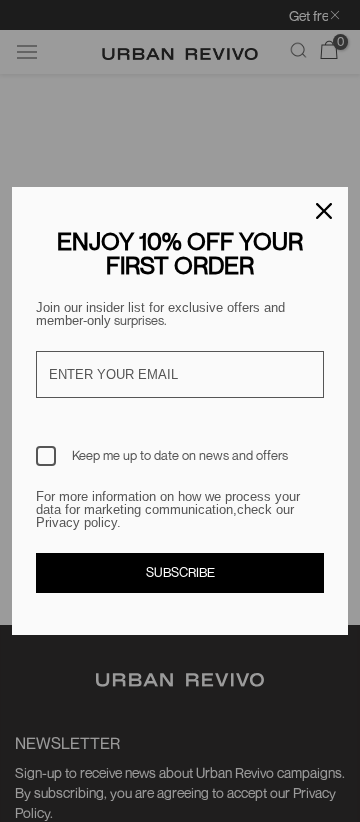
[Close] (324, 211)
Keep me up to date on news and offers (180, 455)
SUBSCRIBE (180, 572)
